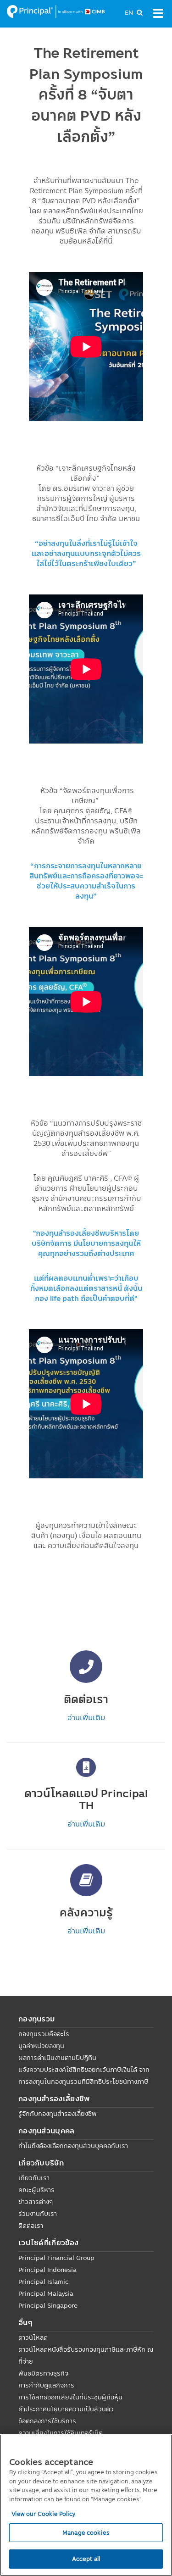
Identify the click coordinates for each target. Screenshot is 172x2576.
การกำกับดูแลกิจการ (46, 2385)
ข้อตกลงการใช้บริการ (47, 2421)
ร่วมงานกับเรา (38, 2214)
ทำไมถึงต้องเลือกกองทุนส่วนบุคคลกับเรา (73, 2146)
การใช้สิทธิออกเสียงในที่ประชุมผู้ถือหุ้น (70, 2397)
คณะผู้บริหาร (36, 2190)
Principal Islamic (44, 2282)
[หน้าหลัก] (56, 11)
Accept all (86, 2559)
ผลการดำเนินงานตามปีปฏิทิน (57, 2058)
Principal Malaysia (46, 2293)
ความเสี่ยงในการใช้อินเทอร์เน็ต (61, 2433)
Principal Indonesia (47, 2270)
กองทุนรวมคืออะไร (44, 2034)
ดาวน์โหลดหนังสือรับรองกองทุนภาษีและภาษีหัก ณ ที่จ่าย (86, 2355)
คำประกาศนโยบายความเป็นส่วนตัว (66, 2409)
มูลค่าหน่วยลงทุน (41, 2046)
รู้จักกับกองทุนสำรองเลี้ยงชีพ (58, 2114)
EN (129, 12)
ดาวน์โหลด (33, 2337)
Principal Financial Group (56, 2258)
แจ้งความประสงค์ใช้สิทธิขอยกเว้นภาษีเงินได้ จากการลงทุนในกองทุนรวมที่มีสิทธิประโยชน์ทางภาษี (84, 2076)
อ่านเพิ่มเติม (86, 1717)
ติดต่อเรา (31, 2226)
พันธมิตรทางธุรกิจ (43, 2373)
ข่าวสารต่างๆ (36, 2202)
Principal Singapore (48, 2305)
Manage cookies (86, 2532)
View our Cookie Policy (44, 2514)
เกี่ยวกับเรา (34, 2178)
